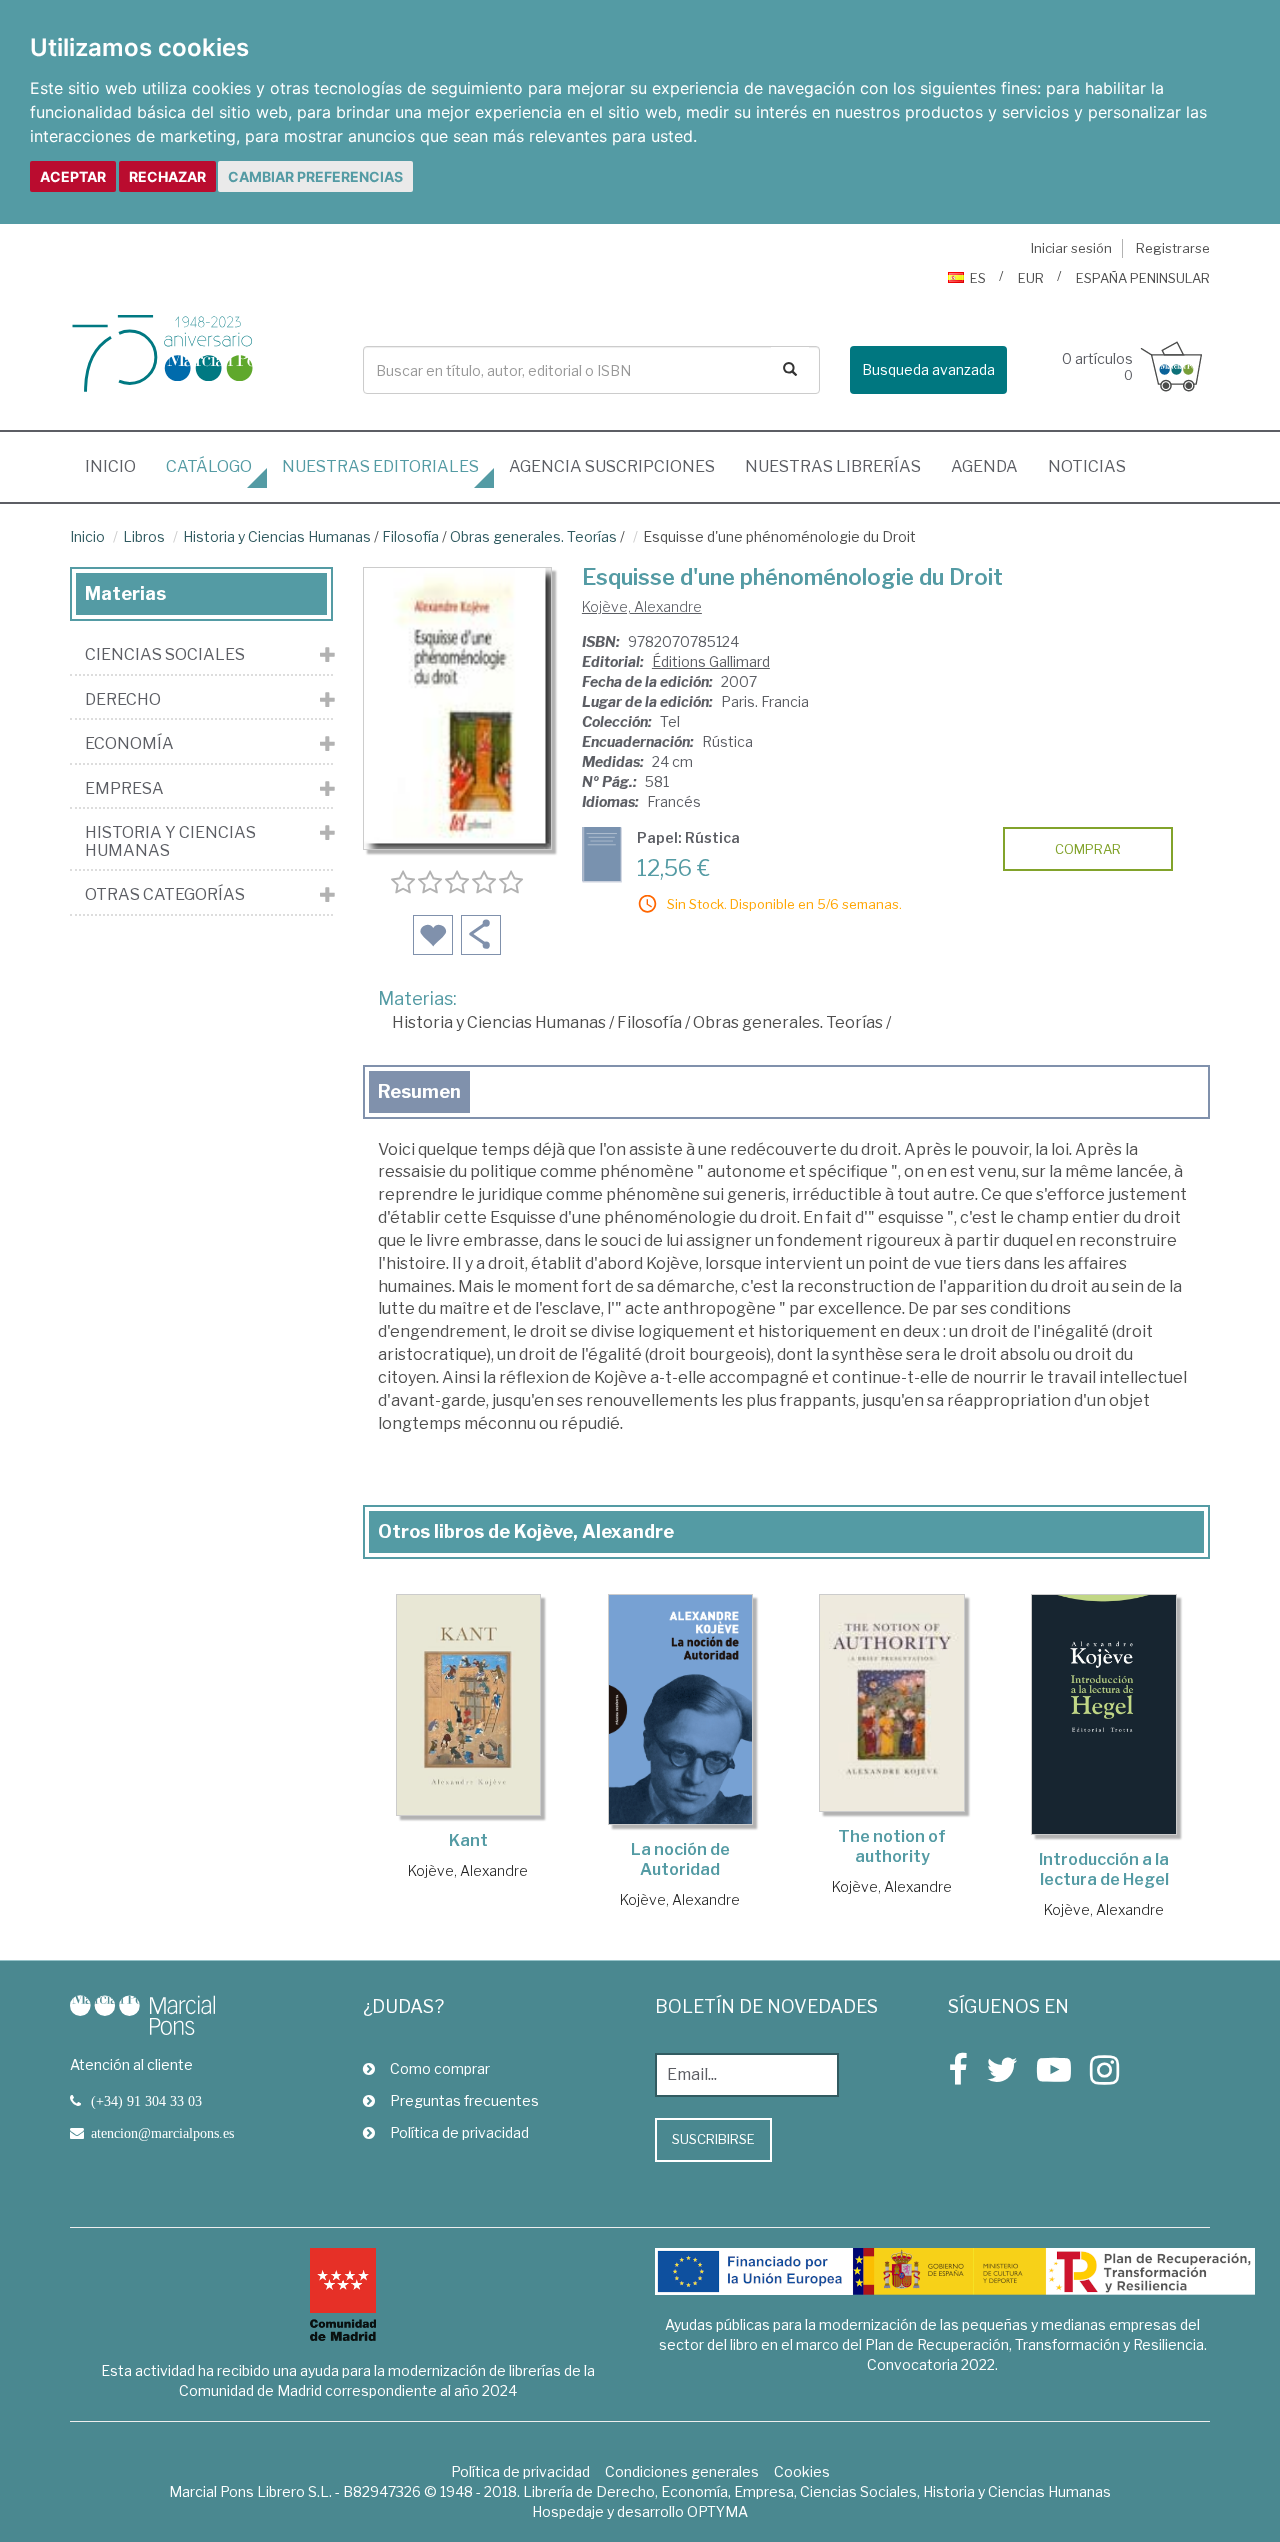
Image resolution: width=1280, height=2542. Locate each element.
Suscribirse (713, 2139)
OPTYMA (717, 2511)
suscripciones (612, 466)
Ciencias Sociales (165, 655)
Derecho (123, 700)
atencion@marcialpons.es (162, 2133)
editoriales (380, 466)
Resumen (419, 1091)
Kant (468, 1840)
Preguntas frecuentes (464, 2100)
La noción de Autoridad (680, 1859)
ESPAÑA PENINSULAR (1143, 278)
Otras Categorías (165, 895)
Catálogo (209, 466)
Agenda (984, 466)
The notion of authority (892, 1846)
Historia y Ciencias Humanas (277, 536)
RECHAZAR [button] (167, 176)
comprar (1088, 849)
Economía (129, 744)
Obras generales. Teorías (533, 536)
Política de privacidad (459, 2132)
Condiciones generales (682, 2471)
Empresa (124, 789)
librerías (833, 466)
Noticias (1087, 466)
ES (978, 278)
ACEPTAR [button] (73, 176)
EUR (1031, 278)
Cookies (802, 2471)
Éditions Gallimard (711, 661)
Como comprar (440, 2068)
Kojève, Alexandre (642, 606)
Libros (144, 536)
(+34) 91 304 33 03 (146, 2101)
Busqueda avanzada (928, 369)
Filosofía (410, 536)
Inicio (118, 466)
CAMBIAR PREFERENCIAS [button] (315, 176)
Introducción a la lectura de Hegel (1104, 1869)
